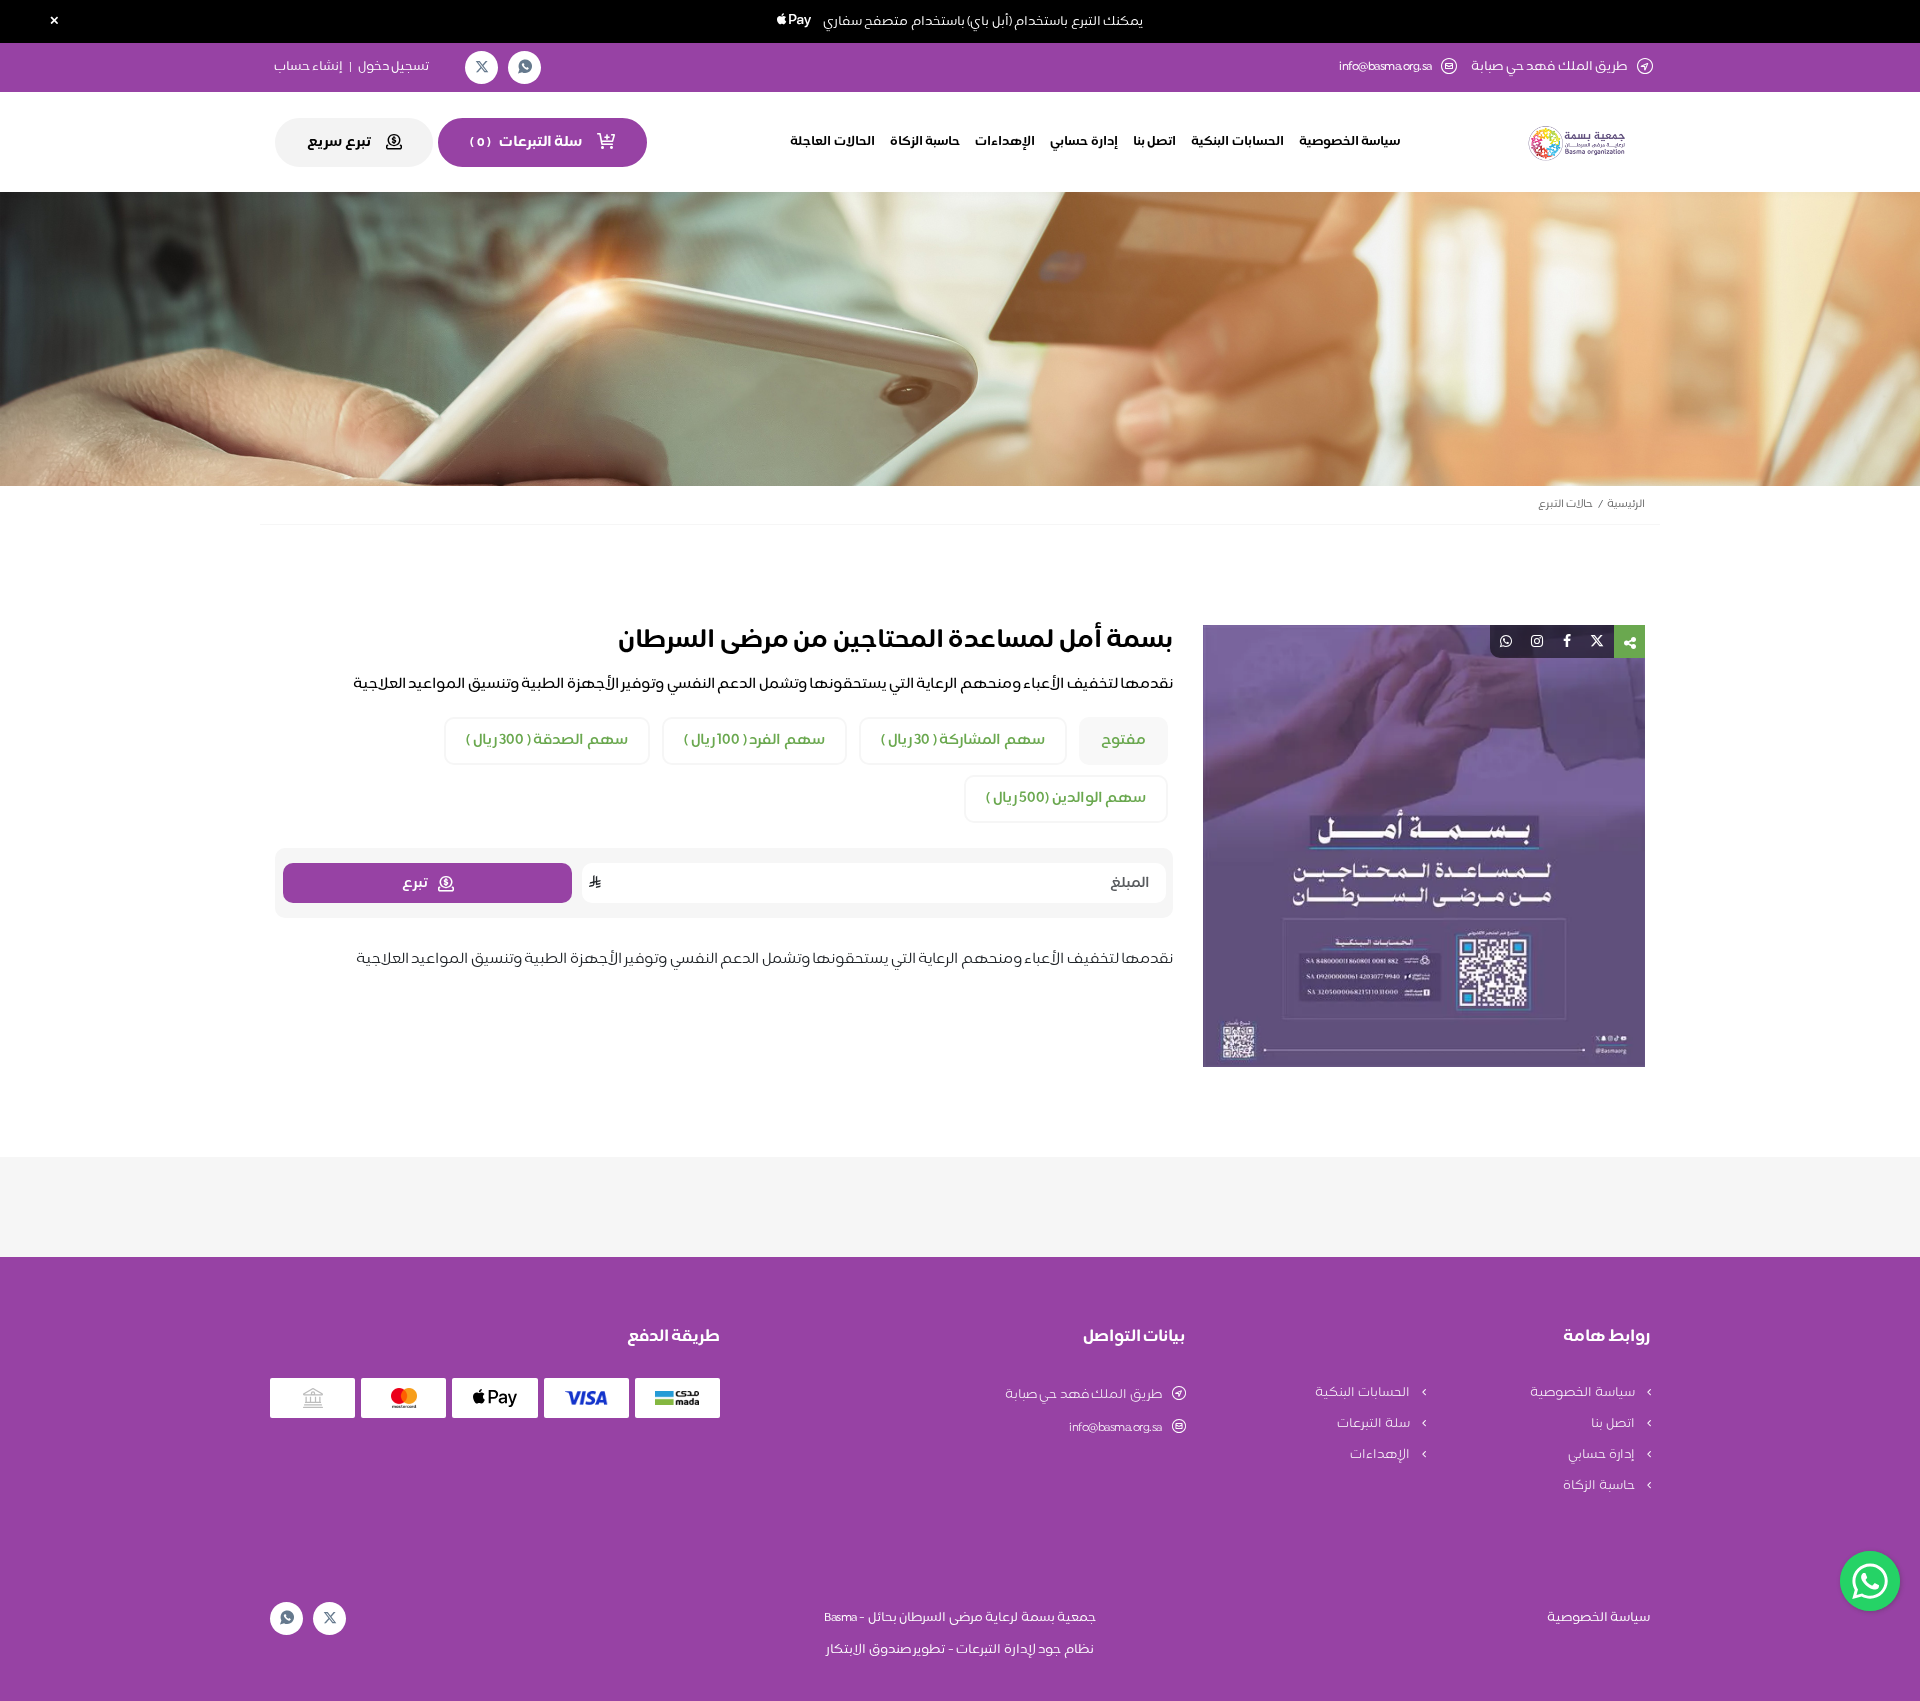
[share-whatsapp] (1506, 641)
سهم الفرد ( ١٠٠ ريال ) (754, 741)
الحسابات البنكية (1237, 142)
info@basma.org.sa (1385, 67)
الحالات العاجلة (832, 142)
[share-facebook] (1567, 641)
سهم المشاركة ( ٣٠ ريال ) (963, 741)
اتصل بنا (1155, 142)
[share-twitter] (1597, 641)
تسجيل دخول (394, 67)
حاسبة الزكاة (925, 142)
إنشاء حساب (309, 67)
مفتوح (1123, 741)
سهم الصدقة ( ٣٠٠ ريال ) (547, 741)
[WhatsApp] (525, 67)
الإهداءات (1005, 142)
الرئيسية (1626, 504)
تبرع (415, 883)
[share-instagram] (1537, 641)
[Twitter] (482, 67)
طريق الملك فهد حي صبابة (1083, 1395)
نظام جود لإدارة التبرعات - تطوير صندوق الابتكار (960, 1650)
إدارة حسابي (1084, 142)
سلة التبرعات (1374, 1424)
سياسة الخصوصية (1350, 142)
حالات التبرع (1565, 504)
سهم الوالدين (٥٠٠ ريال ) (1066, 799)
